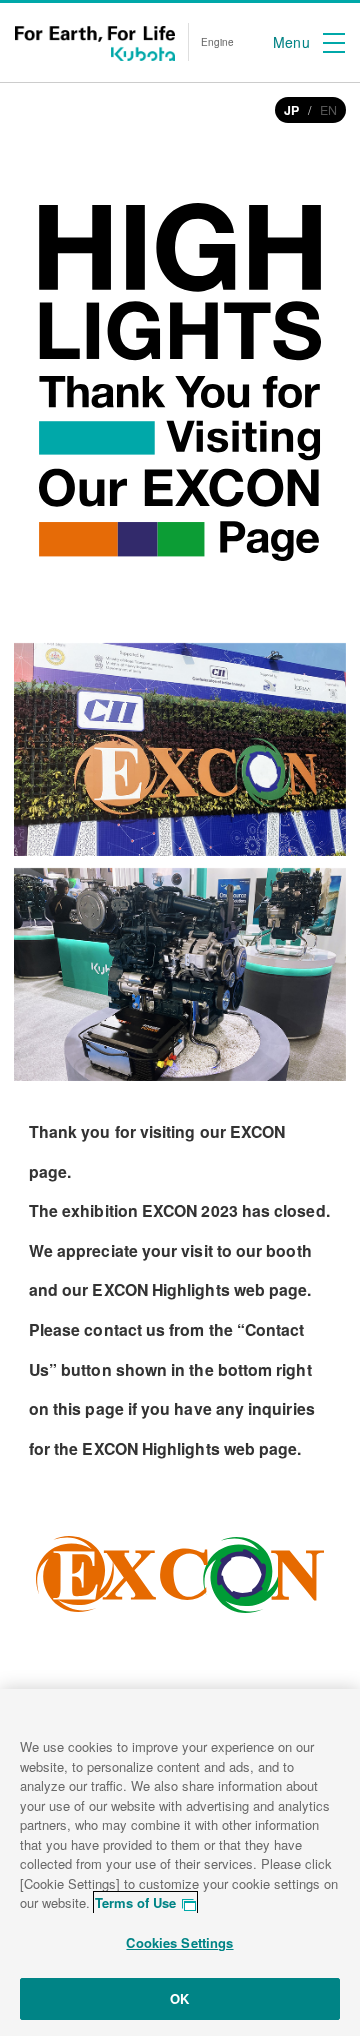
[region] (180, 1862)
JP (291, 110)
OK (179, 1998)
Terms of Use (135, 1902)
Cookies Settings (179, 1942)
